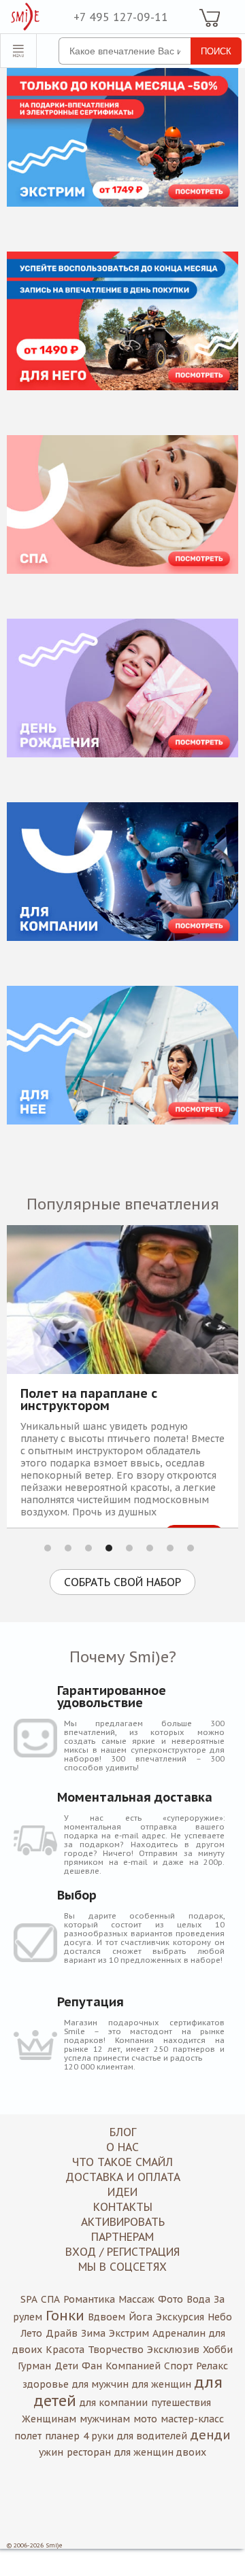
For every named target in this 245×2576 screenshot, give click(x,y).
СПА (50, 2299)
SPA (29, 2299)
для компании (114, 2403)
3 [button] (88, 1548)
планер (62, 2436)
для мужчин (100, 2384)
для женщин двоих (160, 2452)
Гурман (34, 2366)
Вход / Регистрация (122, 2252)
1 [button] (48, 1548)
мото (145, 2419)
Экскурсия (180, 2317)
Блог (123, 2132)
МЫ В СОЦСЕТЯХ (122, 2267)
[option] (122, 1376)
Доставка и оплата (123, 2177)
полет (28, 2436)
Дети (66, 2366)
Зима (93, 2333)
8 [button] (191, 1548)
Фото (170, 2299)
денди (211, 2435)
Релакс (212, 2366)
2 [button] (68, 1548)
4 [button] (109, 1548)
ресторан (89, 2452)
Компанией (133, 2366)
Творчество (116, 2350)
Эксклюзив (173, 2350)
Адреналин (179, 2333)
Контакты (123, 2207)
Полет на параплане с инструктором (89, 1400)
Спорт (178, 2366)
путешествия (181, 2403)
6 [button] (150, 1548)
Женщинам (49, 2419)
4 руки (98, 2436)
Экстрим (129, 2333)
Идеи (122, 2192)
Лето (31, 2333)
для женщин (162, 2384)
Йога (141, 2317)
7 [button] (170, 1548)
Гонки (65, 2316)
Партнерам (122, 2237)
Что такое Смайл (122, 2162)
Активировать (123, 2222)
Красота (65, 2350)
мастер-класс (192, 2419)
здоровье (46, 2384)
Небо (220, 2317)
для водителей (152, 2436)
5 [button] (129, 1548)
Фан (92, 2366)
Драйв (62, 2333)
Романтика (89, 2299)
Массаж (136, 2299)
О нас (122, 2147)
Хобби (218, 2350)
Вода (198, 2299)
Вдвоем (107, 2317)
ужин (51, 2452)
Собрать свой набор (122, 1582)
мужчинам (105, 2419)
